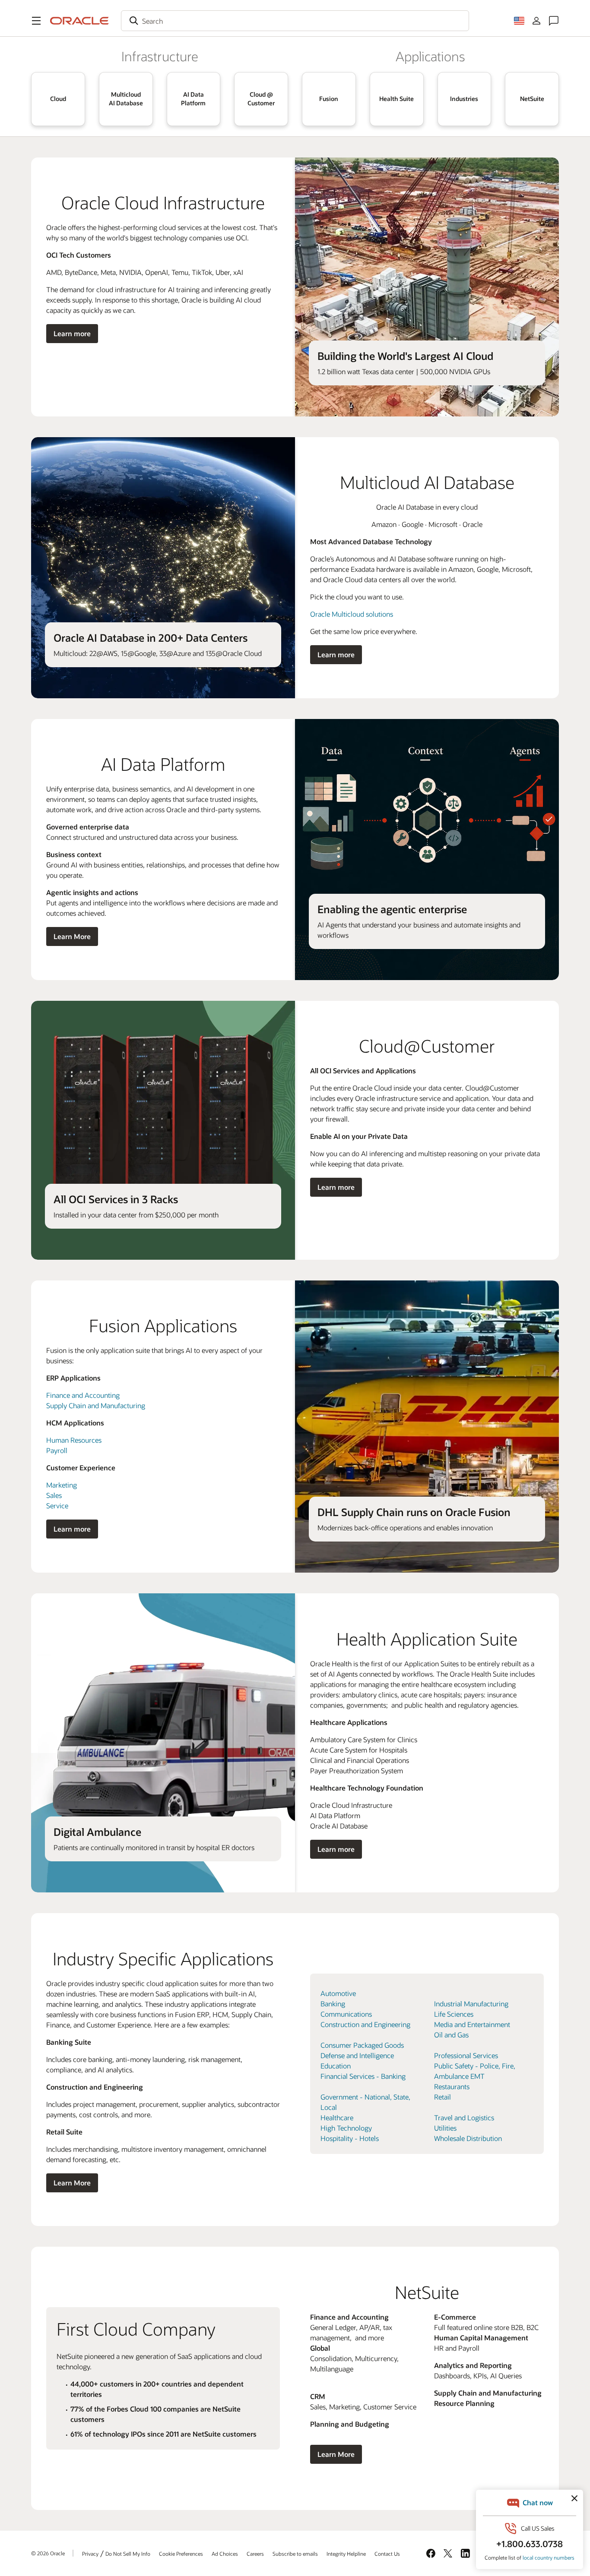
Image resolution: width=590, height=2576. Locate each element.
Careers (255, 2554)
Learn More (72, 936)
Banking (333, 2004)
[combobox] (295, 21)
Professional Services (466, 2055)
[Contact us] (554, 21)
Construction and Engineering (365, 2024)
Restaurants (452, 2086)
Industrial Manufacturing (471, 2004)
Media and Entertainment (472, 2024)
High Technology (346, 2128)
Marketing (62, 1485)
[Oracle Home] (79, 21)
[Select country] (519, 21)
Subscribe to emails (295, 2554)
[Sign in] (536, 21)
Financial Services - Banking (363, 2076)
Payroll (57, 1450)
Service (57, 1506)
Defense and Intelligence (357, 2055)
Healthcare (337, 2117)
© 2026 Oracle (48, 2553)
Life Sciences (454, 2014)
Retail (442, 2097)
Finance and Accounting (83, 1395)
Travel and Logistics (464, 2117)
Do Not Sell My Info (128, 2554)
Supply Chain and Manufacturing (96, 1405)
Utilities (445, 2128)
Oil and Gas (451, 2035)
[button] (36, 21)
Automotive (338, 1993)
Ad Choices (225, 2554)
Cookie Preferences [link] (181, 2554)
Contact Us (387, 2554)
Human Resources (74, 1440)
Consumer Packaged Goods (362, 2045)
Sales (54, 1495)
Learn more (72, 333)
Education (336, 2066)
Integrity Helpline (346, 2554)
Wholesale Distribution (468, 2138)
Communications (346, 2014)
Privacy (90, 2554)
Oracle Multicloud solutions (352, 614)
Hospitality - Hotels (350, 2138)
